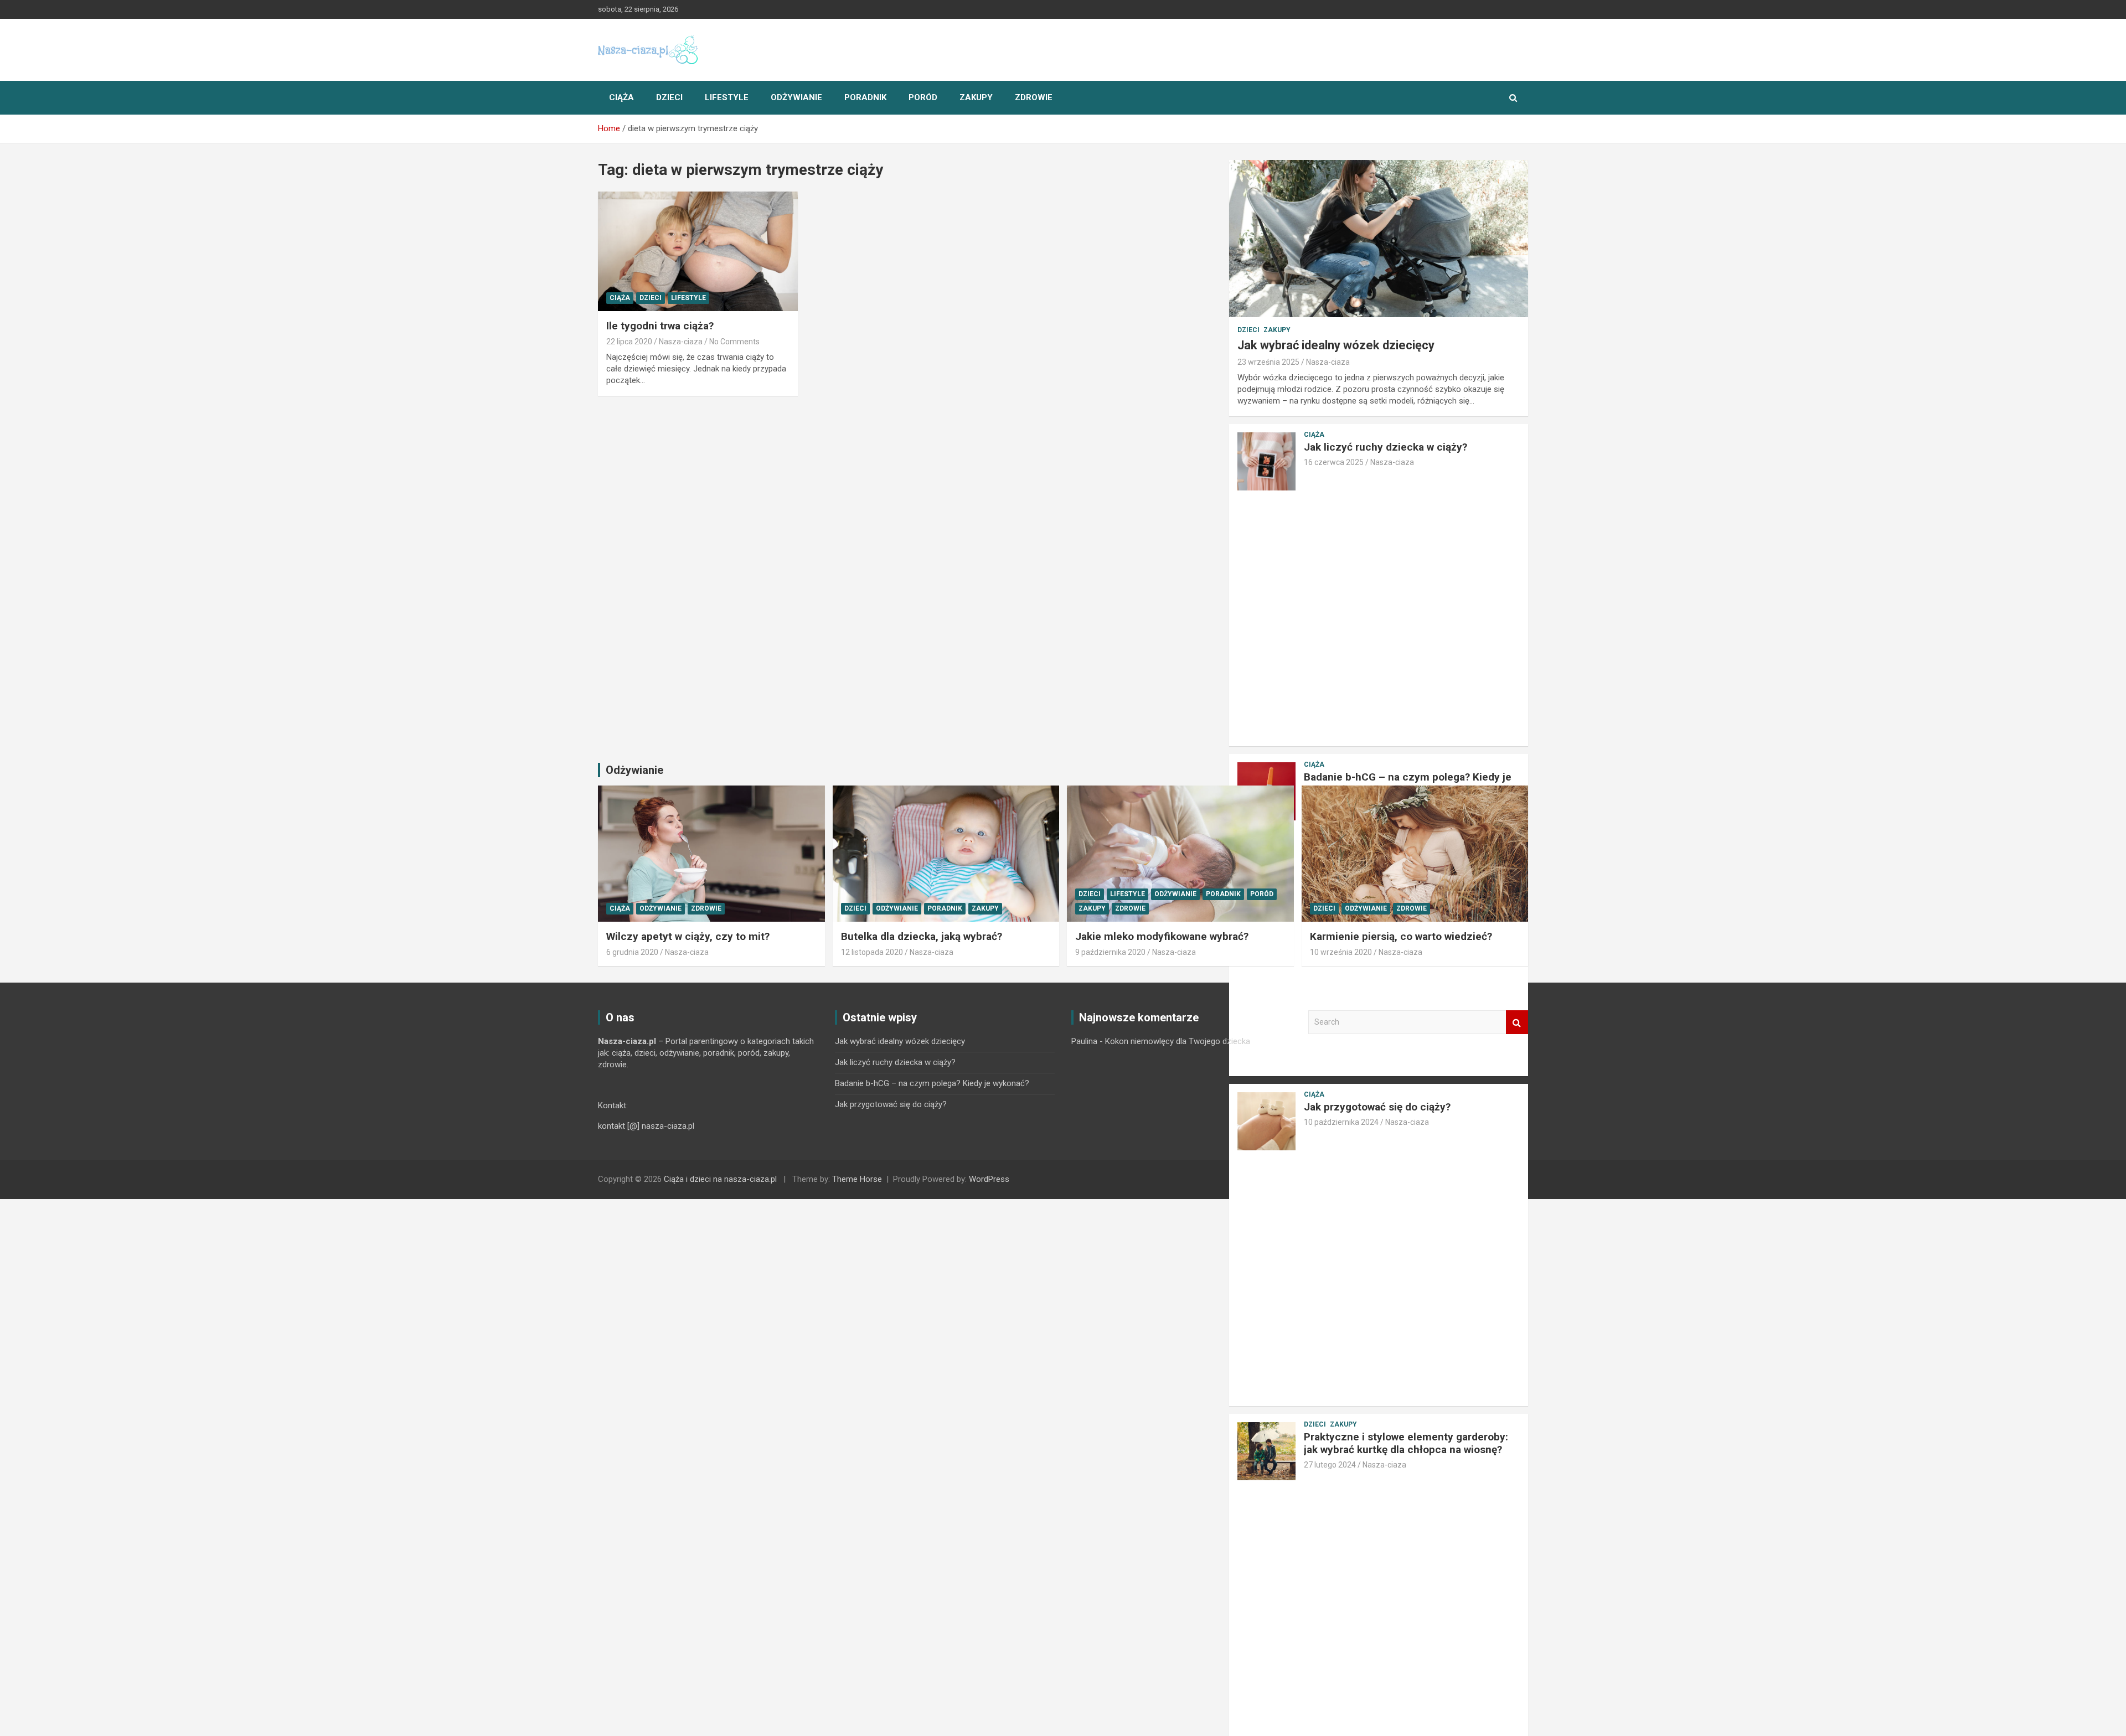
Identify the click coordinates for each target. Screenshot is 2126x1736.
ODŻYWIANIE (796, 97)
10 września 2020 (1341, 952)
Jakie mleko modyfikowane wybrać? (1162, 936)
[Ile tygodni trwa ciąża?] (698, 251)
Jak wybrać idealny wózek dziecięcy (1336, 345)
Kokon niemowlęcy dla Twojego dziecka (1178, 1041)
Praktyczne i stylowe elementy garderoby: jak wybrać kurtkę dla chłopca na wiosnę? (1406, 1443)
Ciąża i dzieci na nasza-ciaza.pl (720, 1179)
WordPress (989, 1179)
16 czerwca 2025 (1334, 462)
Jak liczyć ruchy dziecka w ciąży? (1385, 447)
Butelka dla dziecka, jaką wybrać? (922, 936)
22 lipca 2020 (629, 342)
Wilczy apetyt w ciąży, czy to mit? (688, 936)
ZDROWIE (1034, 97)
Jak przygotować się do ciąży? (891, 1104)
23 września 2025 (1268, 362)
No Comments (734, 342)
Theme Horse (857, 1179)
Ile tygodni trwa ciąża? (660, 326)
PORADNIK (865, 97)
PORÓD (923, 97)
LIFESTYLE (727, 97)
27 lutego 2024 (1330, 1465)
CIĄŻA (621, 97)
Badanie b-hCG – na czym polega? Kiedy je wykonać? (1408, 783)
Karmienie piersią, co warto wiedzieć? (1401, 936)
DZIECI (669, 97)
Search (1517, 1022)
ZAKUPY (976, 97)
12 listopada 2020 (872, 952)
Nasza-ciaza (681, 342)
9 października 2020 (1110, 952)
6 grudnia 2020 (632, 952)
